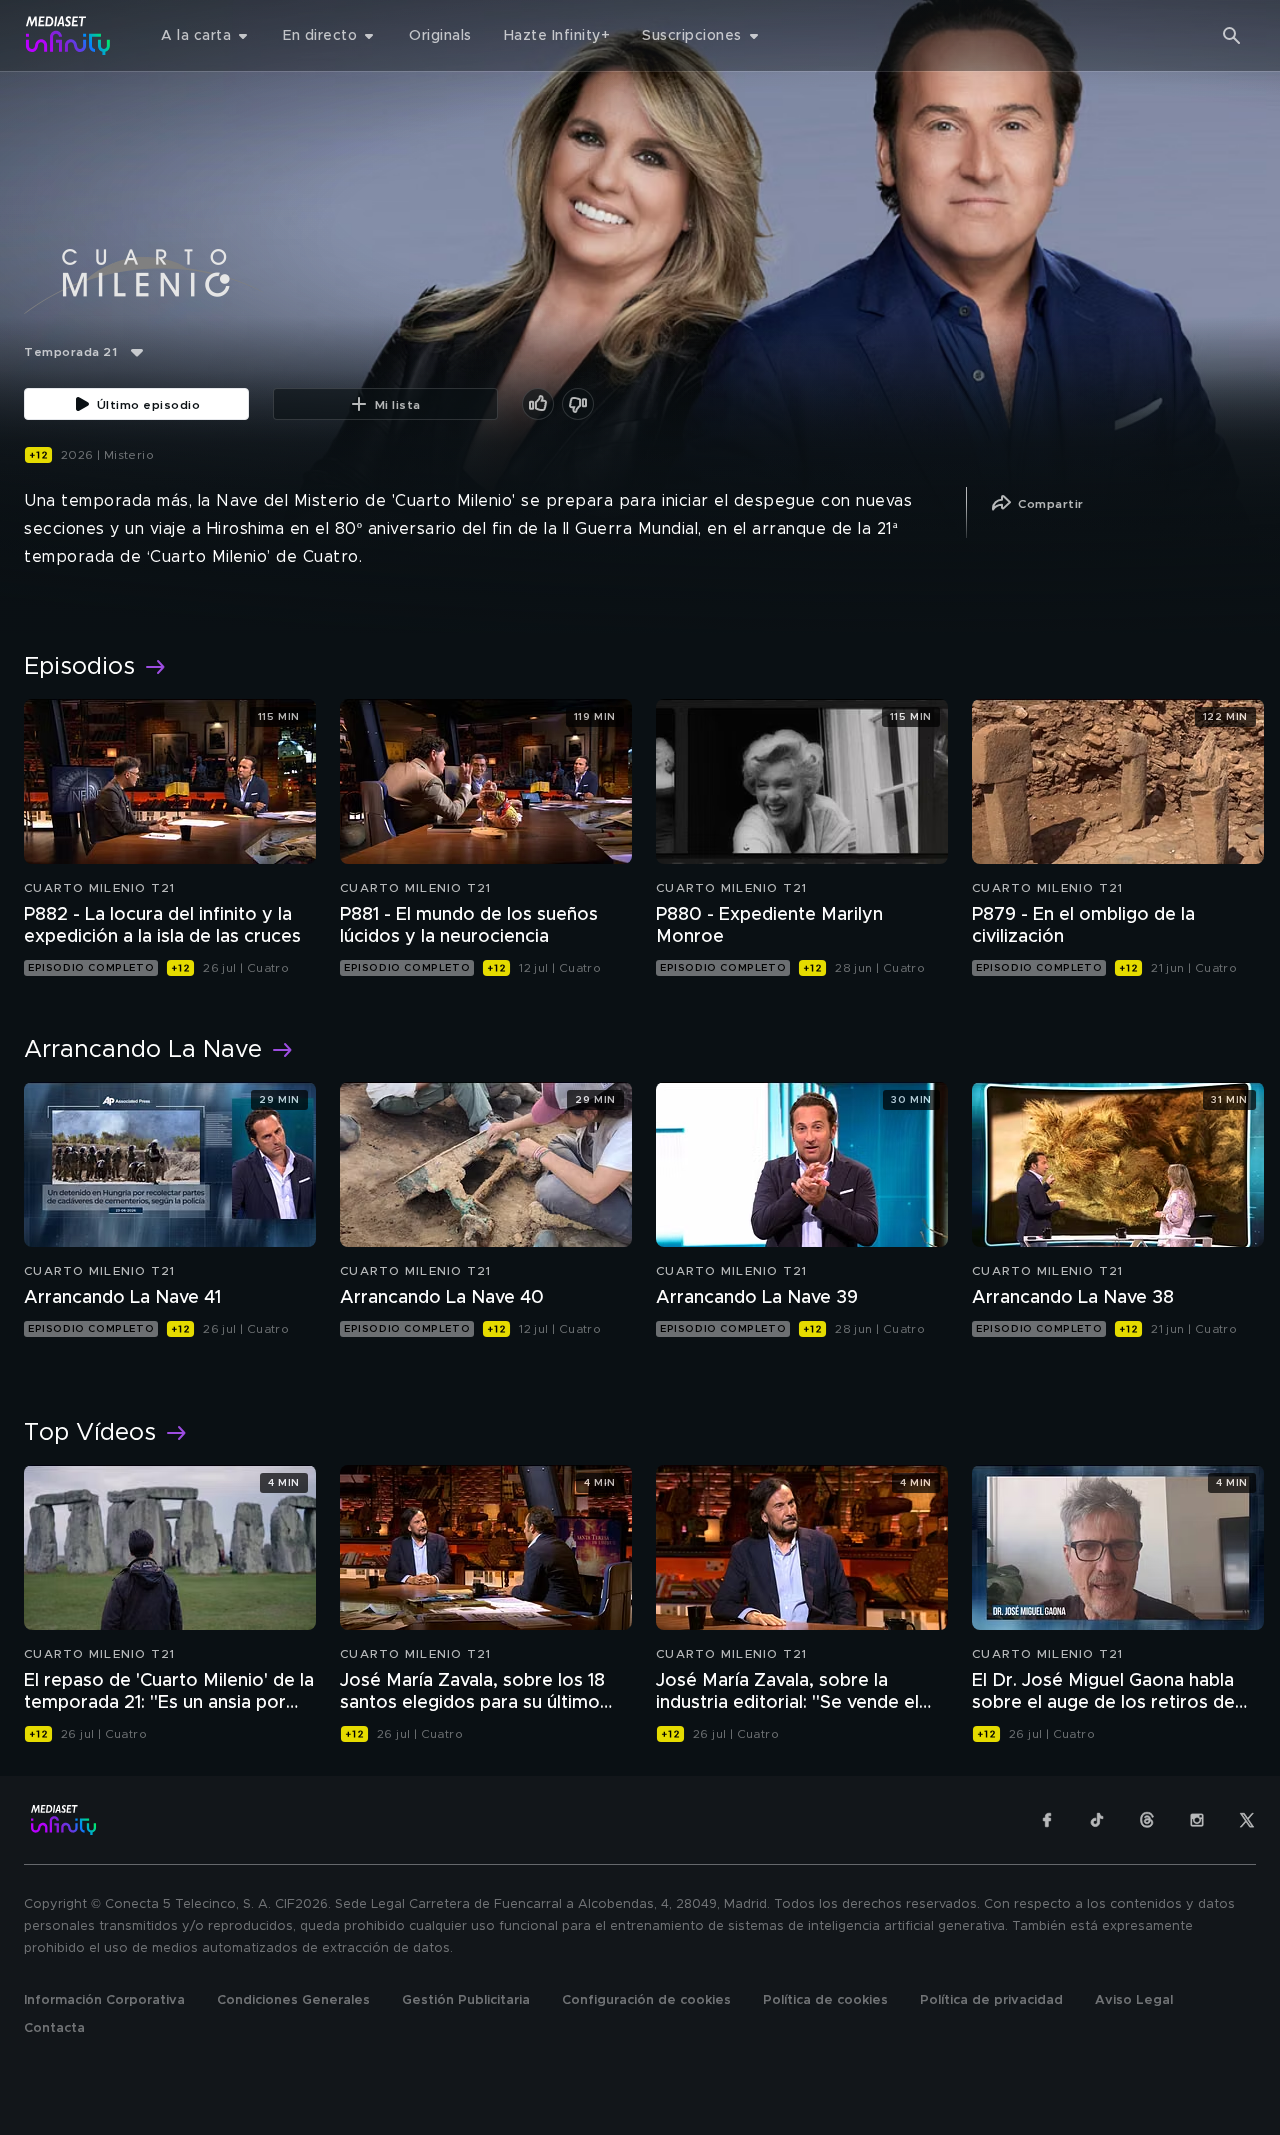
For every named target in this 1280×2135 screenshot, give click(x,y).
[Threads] (1147, 1820)
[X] (1247, 1820)
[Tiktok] (1097, 1820)
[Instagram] (1197, 1820)
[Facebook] (1047, 1820)
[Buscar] (1232, 36)
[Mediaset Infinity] (68, 35)
